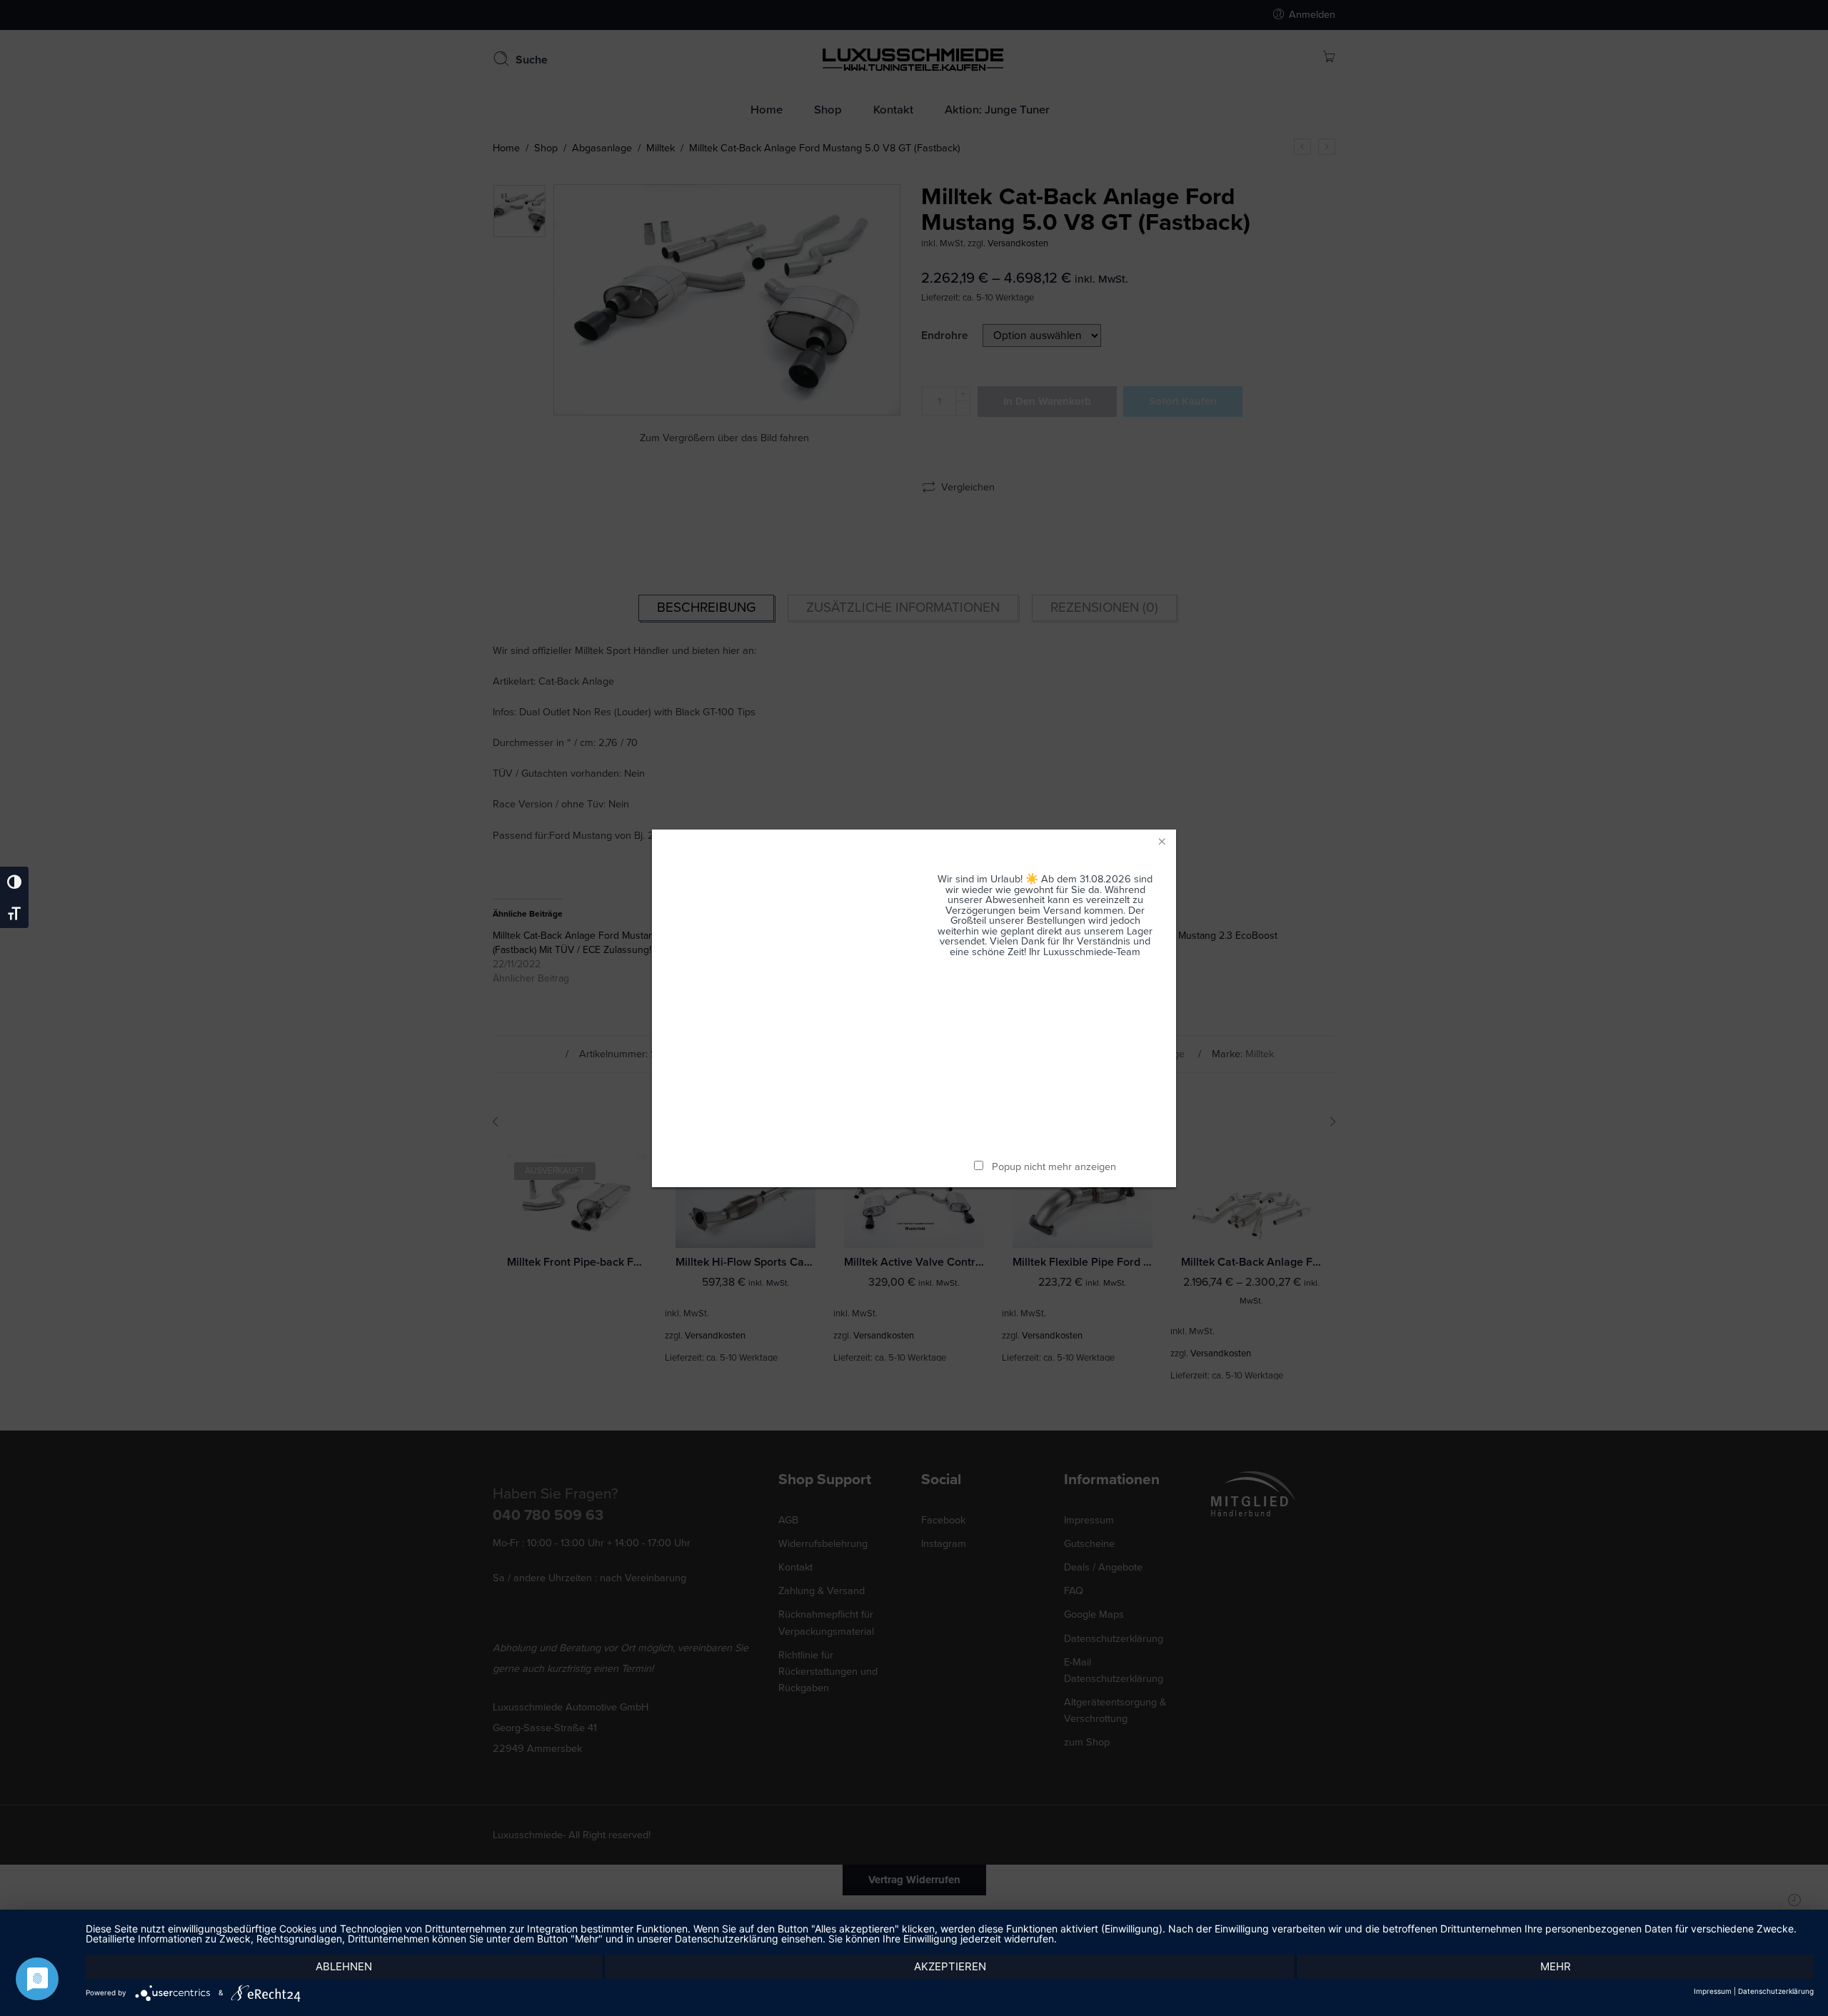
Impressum (1713, 1991)
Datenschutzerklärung (1776, 1991)
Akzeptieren (950, 1966)
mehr (1556, 1966)
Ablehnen (344, 1966)
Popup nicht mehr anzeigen (1054, 1167)
